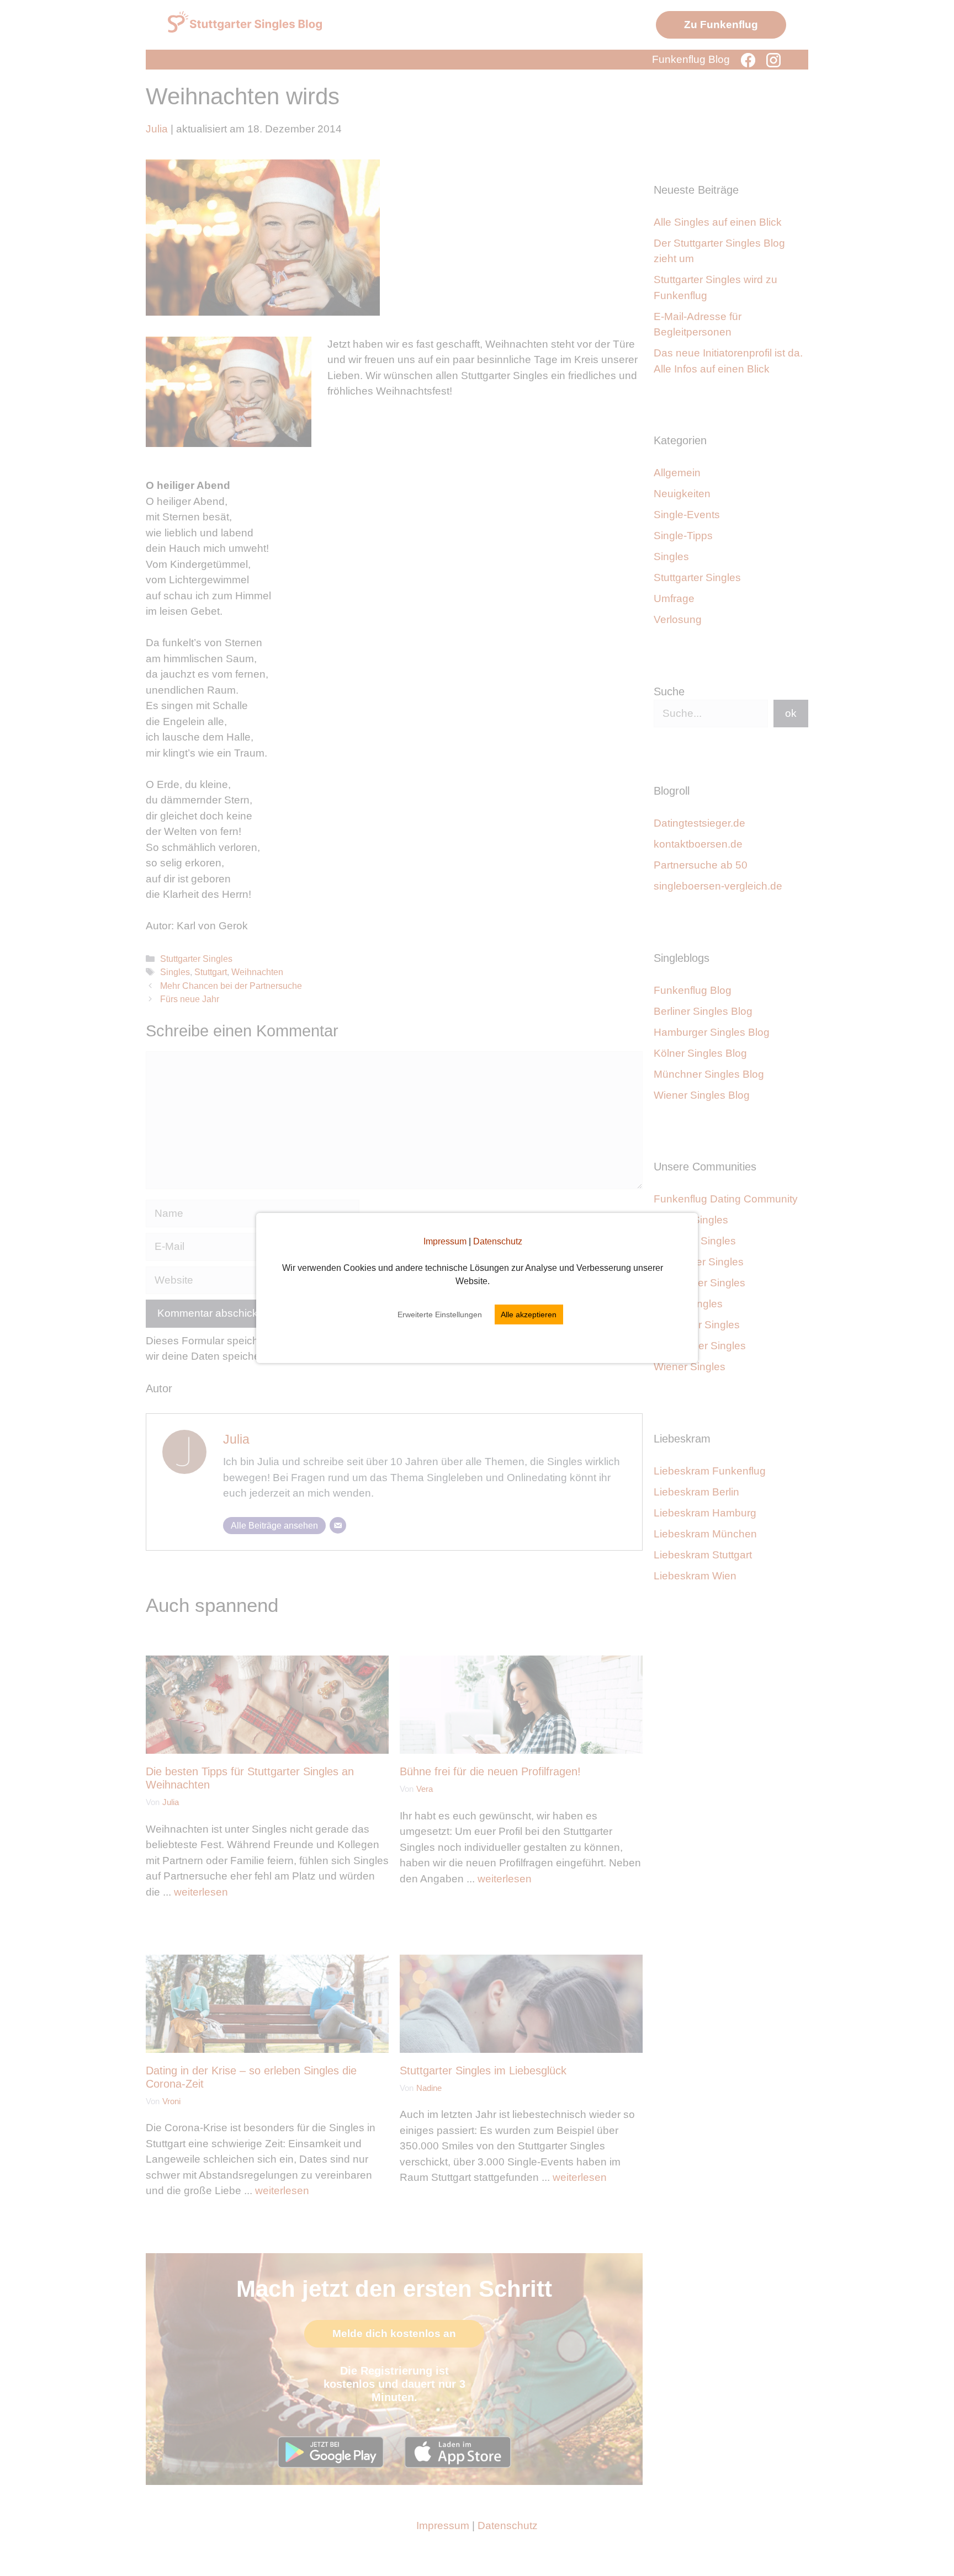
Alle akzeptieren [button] (529, 1314)
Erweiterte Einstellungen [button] (440, 1314)
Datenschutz (498, 1241)
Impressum (445, 1241)
